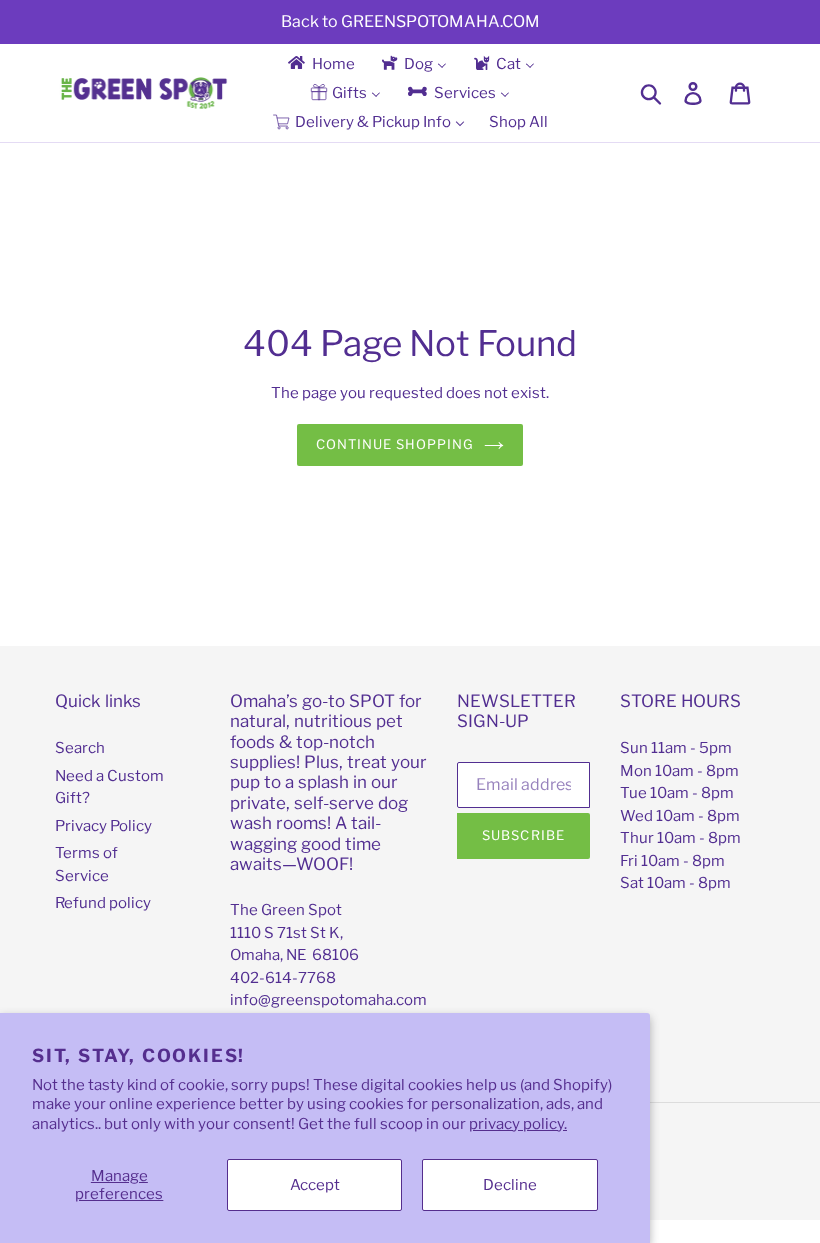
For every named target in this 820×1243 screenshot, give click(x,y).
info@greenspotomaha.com (328, 1000)
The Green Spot (286, 910)
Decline (510, 1185)
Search (80, 748)
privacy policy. (518, 1124)
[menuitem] (320, 63)
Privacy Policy (103, 826)
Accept (315, 1185)
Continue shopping (395, 444)
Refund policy (103, 903)
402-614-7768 (283, 978)
